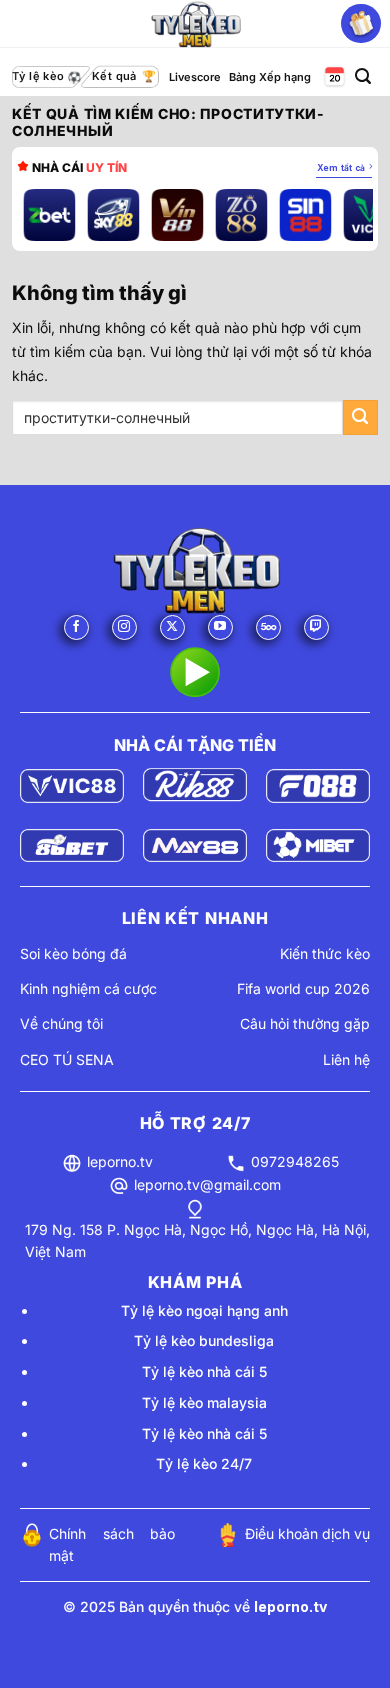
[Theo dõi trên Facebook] (76, 627)
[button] (363, 76)
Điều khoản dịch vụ (307, 1533)
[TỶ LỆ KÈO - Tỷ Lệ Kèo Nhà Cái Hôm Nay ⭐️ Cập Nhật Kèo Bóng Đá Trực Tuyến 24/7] (195, 24)
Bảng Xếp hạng (270, 77)
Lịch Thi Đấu (333, 77)
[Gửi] (360, 417)
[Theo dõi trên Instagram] (124, 627)
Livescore (195, 77)
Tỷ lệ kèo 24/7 (204, 1463)
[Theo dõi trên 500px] (268, 627)
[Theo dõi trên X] (172, 627)
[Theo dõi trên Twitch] (316, 627)
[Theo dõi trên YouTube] (220, 627)
